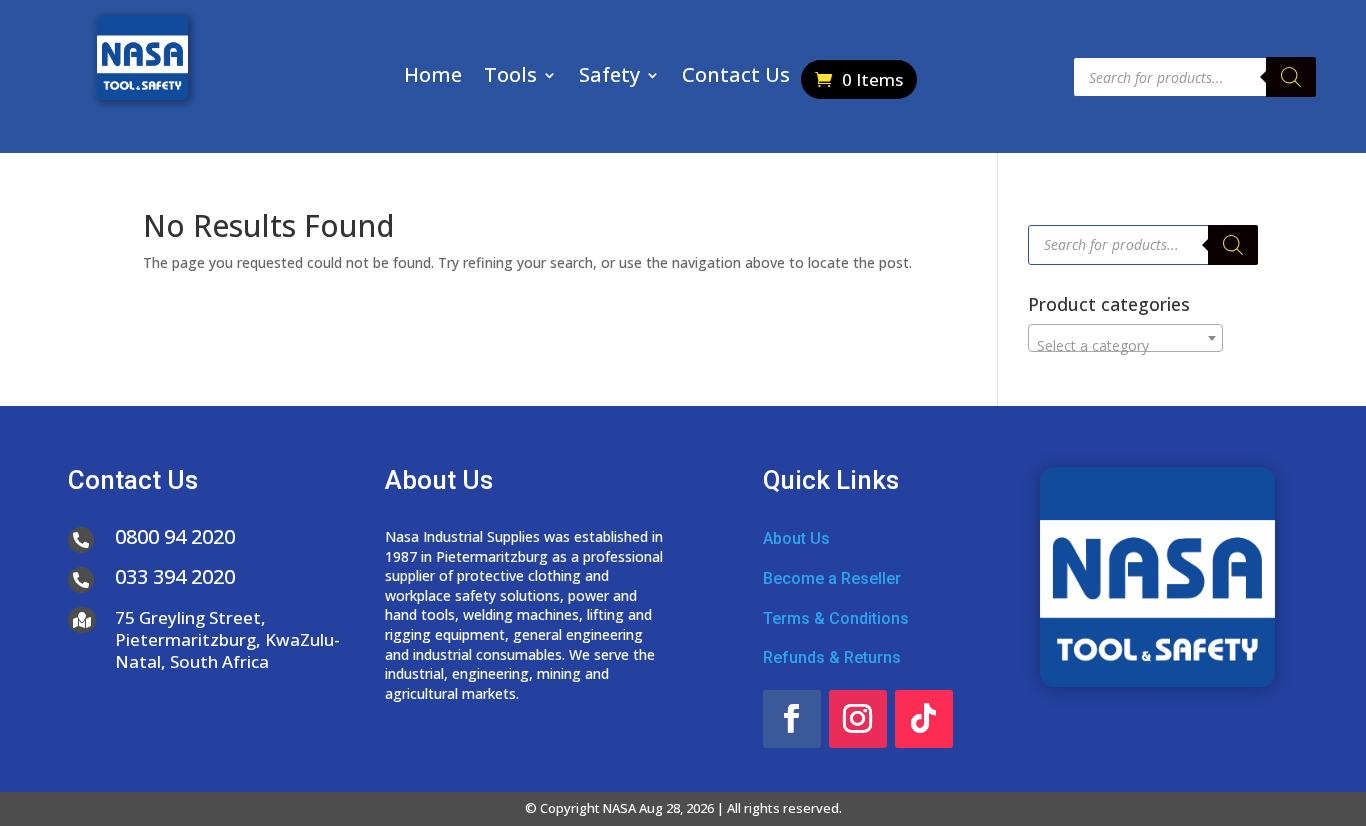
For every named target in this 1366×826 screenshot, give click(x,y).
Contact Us (736, 78)
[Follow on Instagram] (858, 719)
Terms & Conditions (836, 618)
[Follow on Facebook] (792, 719)
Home (433, 78)
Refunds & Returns (832, 657)
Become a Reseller (832, 578)
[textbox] (1125, 346)
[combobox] (1125, 338)
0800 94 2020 (175, 536)
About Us (796, 538)
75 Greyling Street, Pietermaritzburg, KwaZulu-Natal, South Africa (227, 639)
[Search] (1291, 77)
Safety (609, 78)
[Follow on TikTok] (924, 719)
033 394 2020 (175, 576)
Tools (510, 78)
